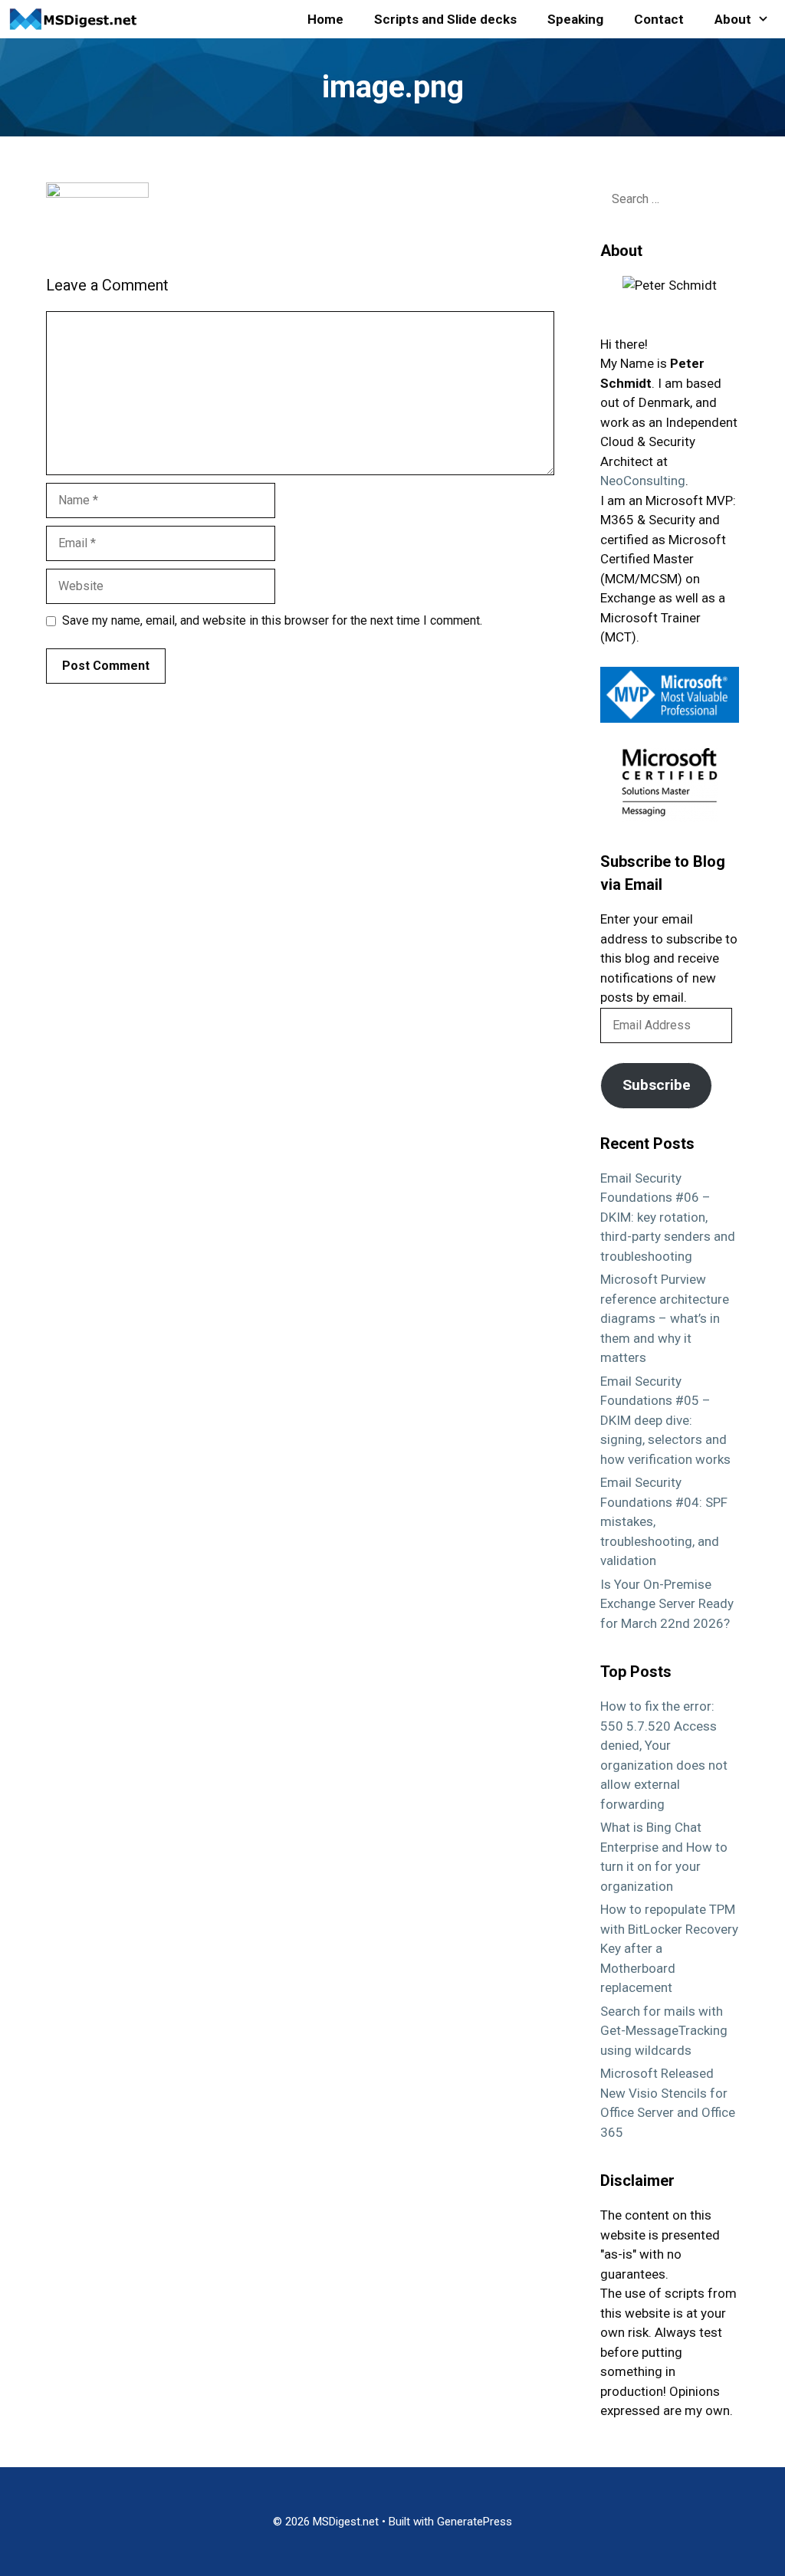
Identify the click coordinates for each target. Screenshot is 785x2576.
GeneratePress (475, 2522)
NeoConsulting (643, 481)
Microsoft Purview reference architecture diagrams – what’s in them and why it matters (665, 1318)
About (733, 19)
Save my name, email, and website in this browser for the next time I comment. (272, 620)
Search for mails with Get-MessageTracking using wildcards (664, 2031)
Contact (659, 19)
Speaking (575, 19)
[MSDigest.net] (77, 19)
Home (325, 19)
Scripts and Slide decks (445, 19)
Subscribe (657, 1085)
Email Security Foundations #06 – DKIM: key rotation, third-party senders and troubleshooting (668, 1217)
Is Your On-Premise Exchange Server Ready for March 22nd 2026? (667, 1604)
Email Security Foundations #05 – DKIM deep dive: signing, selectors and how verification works (665, 1420)
